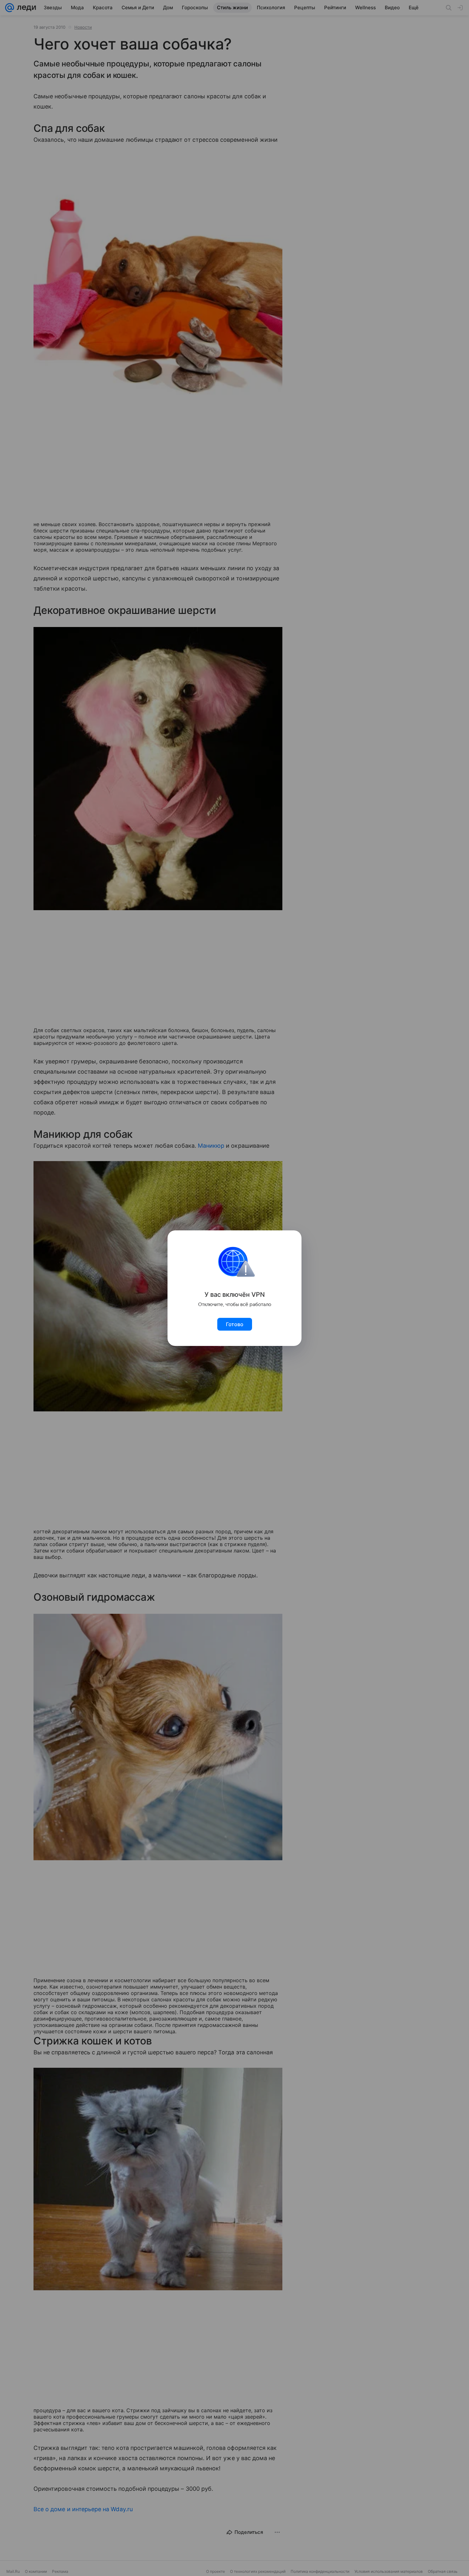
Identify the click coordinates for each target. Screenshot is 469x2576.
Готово (235, 1324)
